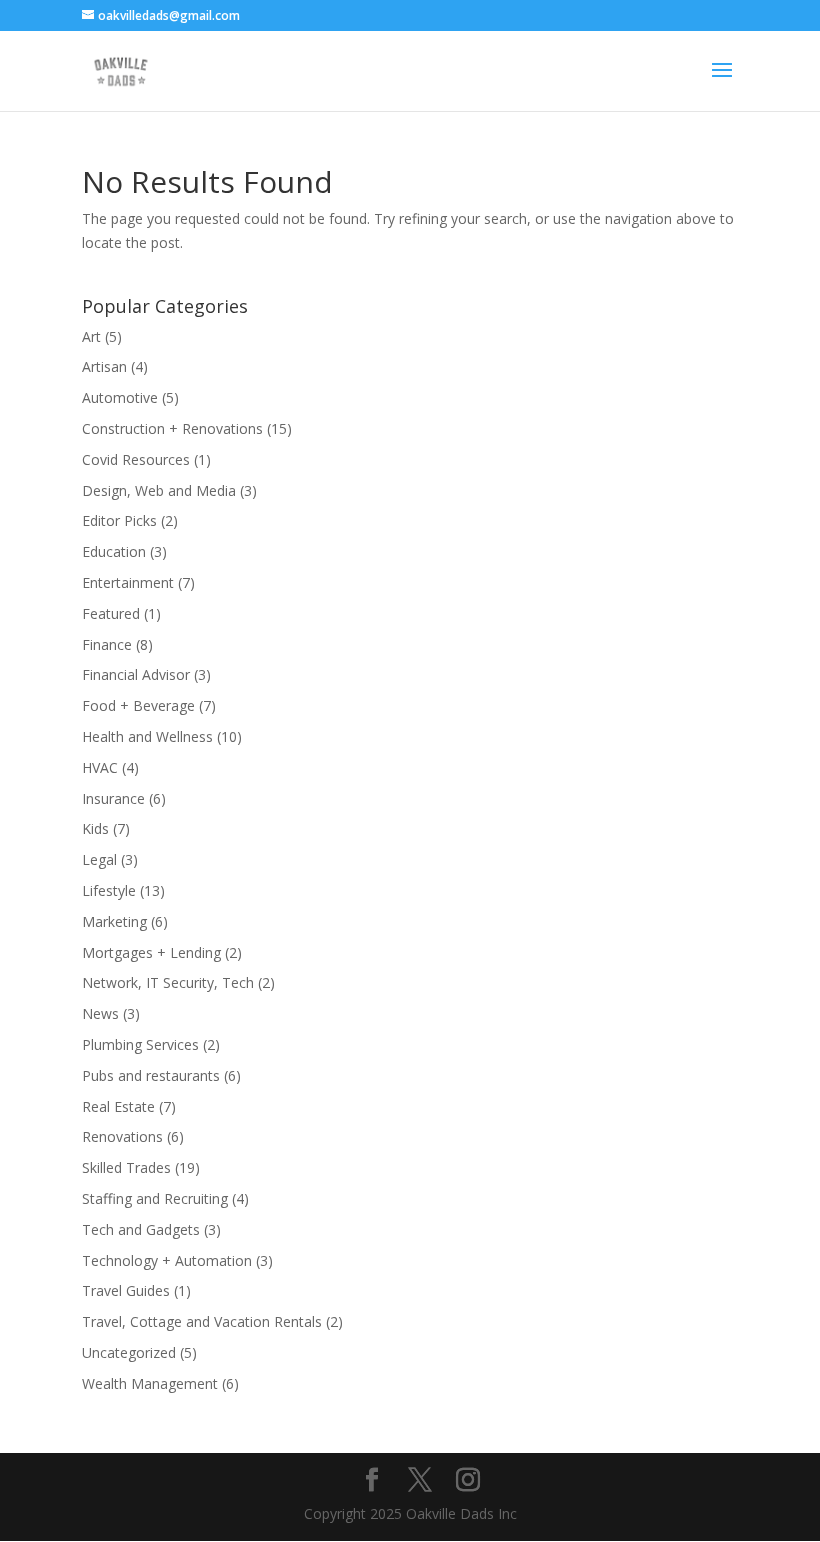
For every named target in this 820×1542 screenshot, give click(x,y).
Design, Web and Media (159, 490)
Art (91, 336)
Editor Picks (119, 520)
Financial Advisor (136, 674)
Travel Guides (126, 1290)
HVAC (100, 767)
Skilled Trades (126, 1167)
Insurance (113, 798)
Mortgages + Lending (151, 952)
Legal (99, 859)
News (100, 1013)
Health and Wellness (147, 736)
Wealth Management (150, 1383)
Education (114, 551)
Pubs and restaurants (151, 1075)
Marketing (114, 921)
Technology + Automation (167, 1260)
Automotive (120, 397)
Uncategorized (129, 1352)
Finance (107, 644)
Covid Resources (136, 459)
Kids (95, 828)
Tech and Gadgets (141, 1229)
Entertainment (128, 582)
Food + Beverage (138, 705)
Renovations (122, 1136)
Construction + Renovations (172, 428)
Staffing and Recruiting (155, 1198)
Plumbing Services (140, 1044)
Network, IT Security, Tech (168, 982)
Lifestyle (109, 890)
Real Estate (118, 1106)
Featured (111, 613)
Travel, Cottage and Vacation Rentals (202, 1321)
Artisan (104, 366)
